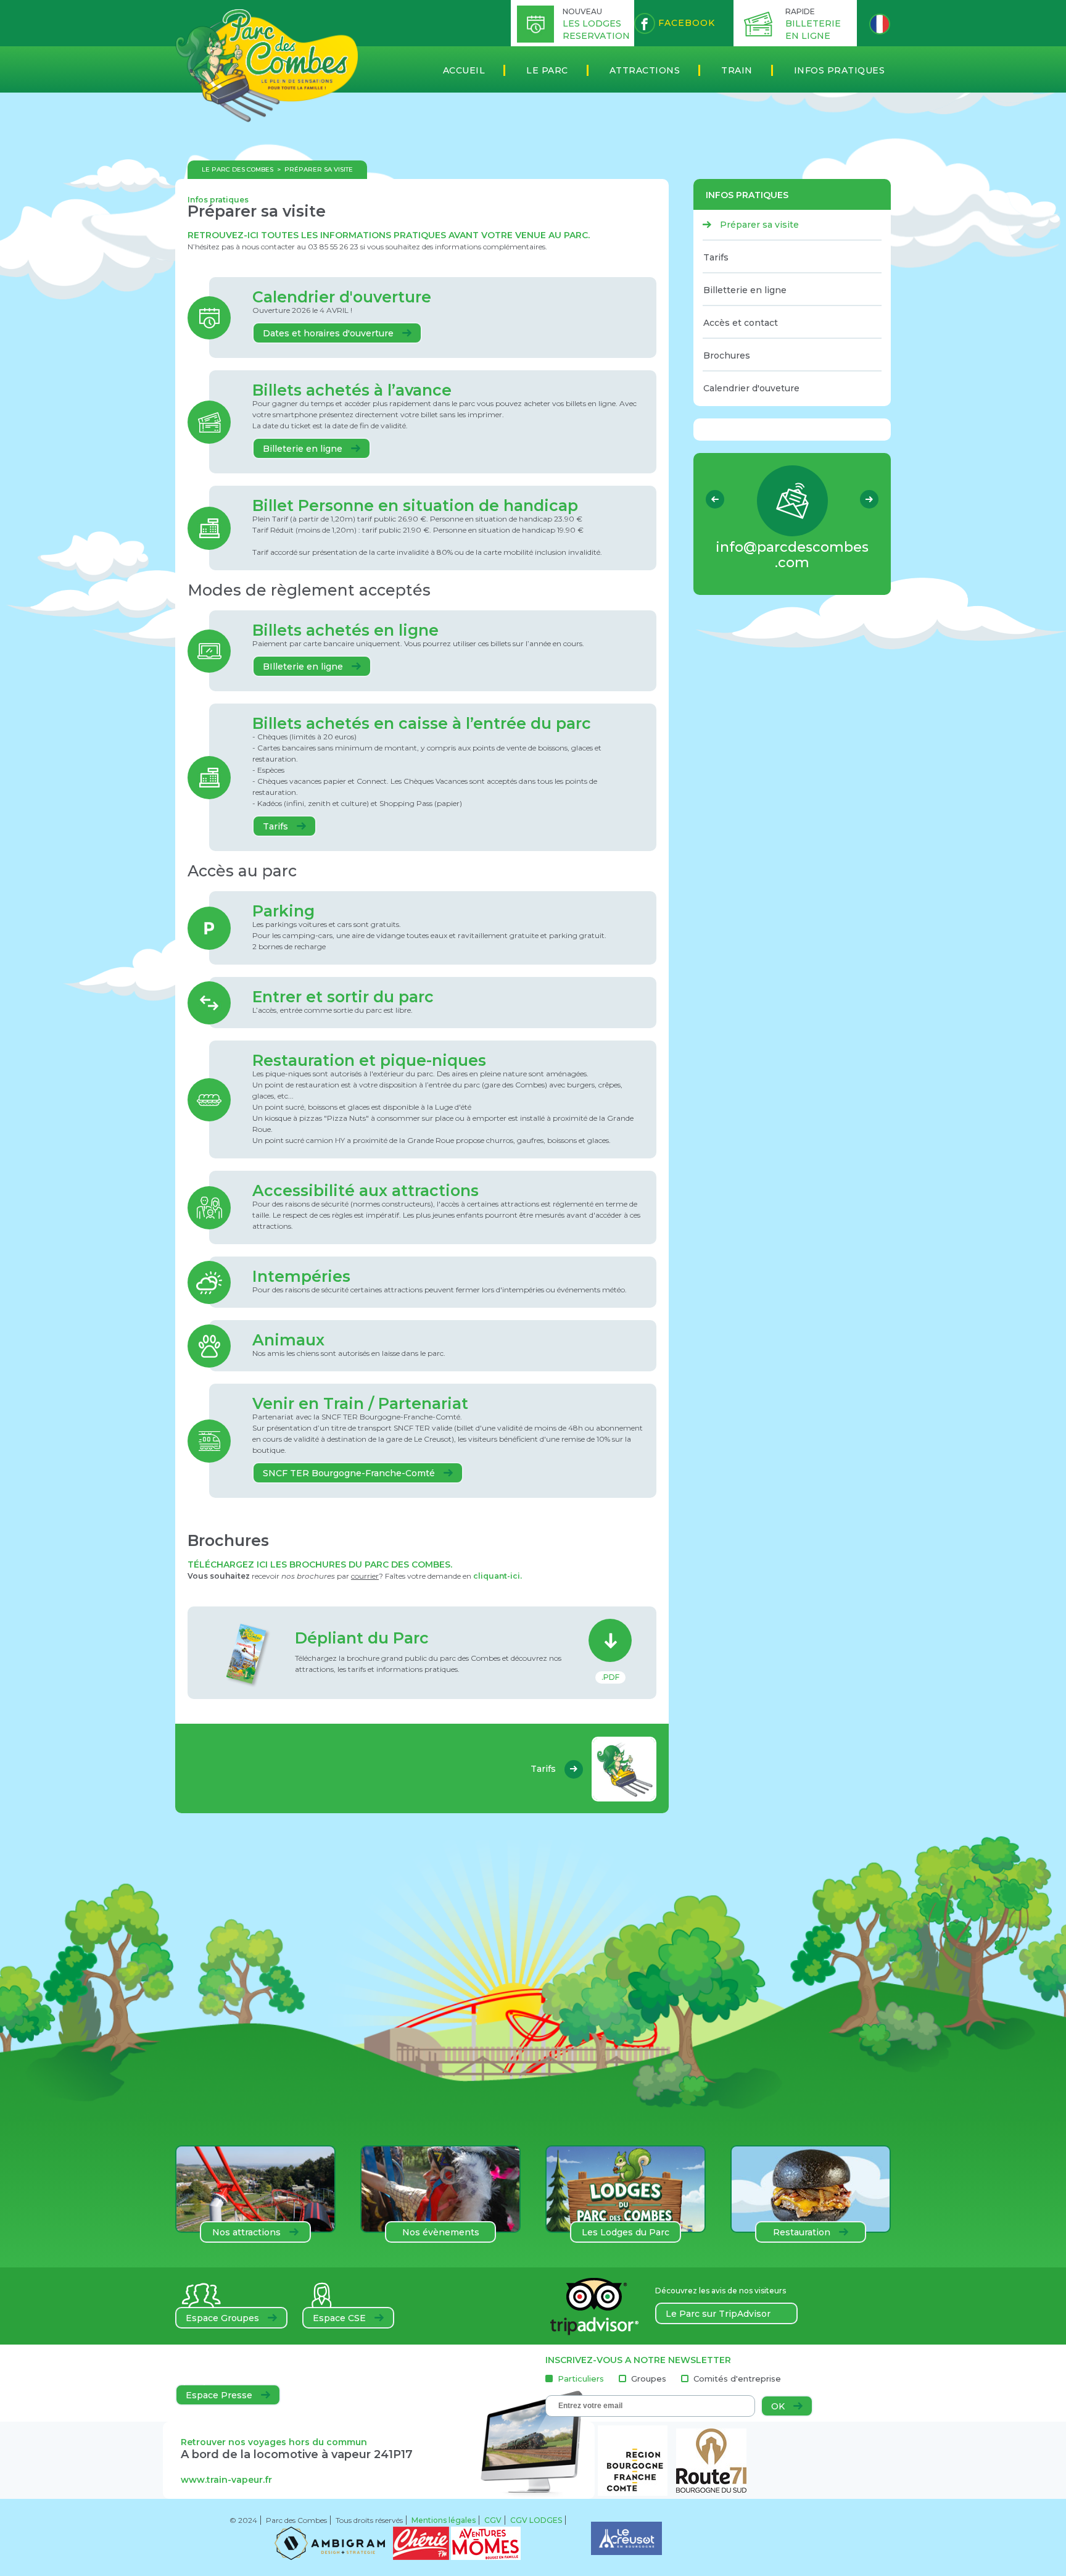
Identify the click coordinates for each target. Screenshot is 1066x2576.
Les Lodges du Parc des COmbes (626, 2235)
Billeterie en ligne (304, 449)
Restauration (803, 2232)
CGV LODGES (536, 2520)
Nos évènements (441, 2232)
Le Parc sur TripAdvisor (718, 2314)
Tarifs (277, 826)
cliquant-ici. (498, 1576)
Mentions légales (444, 2520)
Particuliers (581, 2379)
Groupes (649, 2379)
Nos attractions (248, 2232)
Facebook (685, 23)
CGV (493, 2520)
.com (792, 555)
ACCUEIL (464, 70)
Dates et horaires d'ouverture (329, 333)
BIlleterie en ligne (304, 667)
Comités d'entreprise (737, 2379)
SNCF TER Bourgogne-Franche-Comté (350, 1473)
